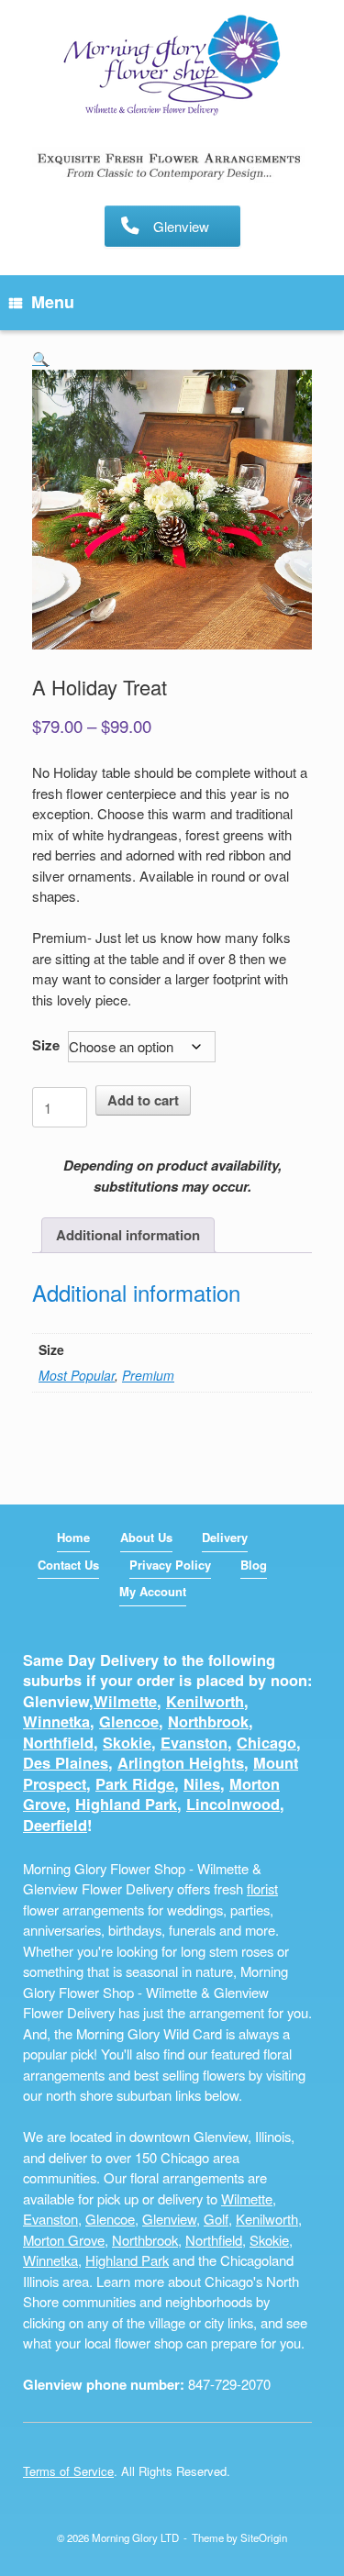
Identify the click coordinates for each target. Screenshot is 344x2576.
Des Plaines (66, 1763)
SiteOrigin (264, 2537)
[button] (41, 358)
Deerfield (55, 1825)
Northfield (58, 1743)
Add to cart (143, 1100)
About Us (146, 1537)
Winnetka (56, 1721)
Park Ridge (135, 1784)
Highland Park (126, 1804)
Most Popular (77, 1375)
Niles (202, 1784)
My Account (153, 1591)
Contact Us (68, 1565)
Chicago (266, 1743)
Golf (216, 2219)
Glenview (169, 2219)
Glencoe (129, 1721)
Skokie (127, 1743)
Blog (254, 1565)
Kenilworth (205, 1701)
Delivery (225, 1537)
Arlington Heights (181, 1763)
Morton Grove (64, 2240)
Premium (148, 1375)
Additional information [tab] (128, 1235)
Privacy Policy (170, 1565)
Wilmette (125, 1701)
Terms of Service (68, 2471)
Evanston (194, 1743)
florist (262, 1888)
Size (46, 1045)
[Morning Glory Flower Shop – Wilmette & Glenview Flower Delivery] (172, 67)
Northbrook (208, 1721)
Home (73, 1537)
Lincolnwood (233, 1804)
